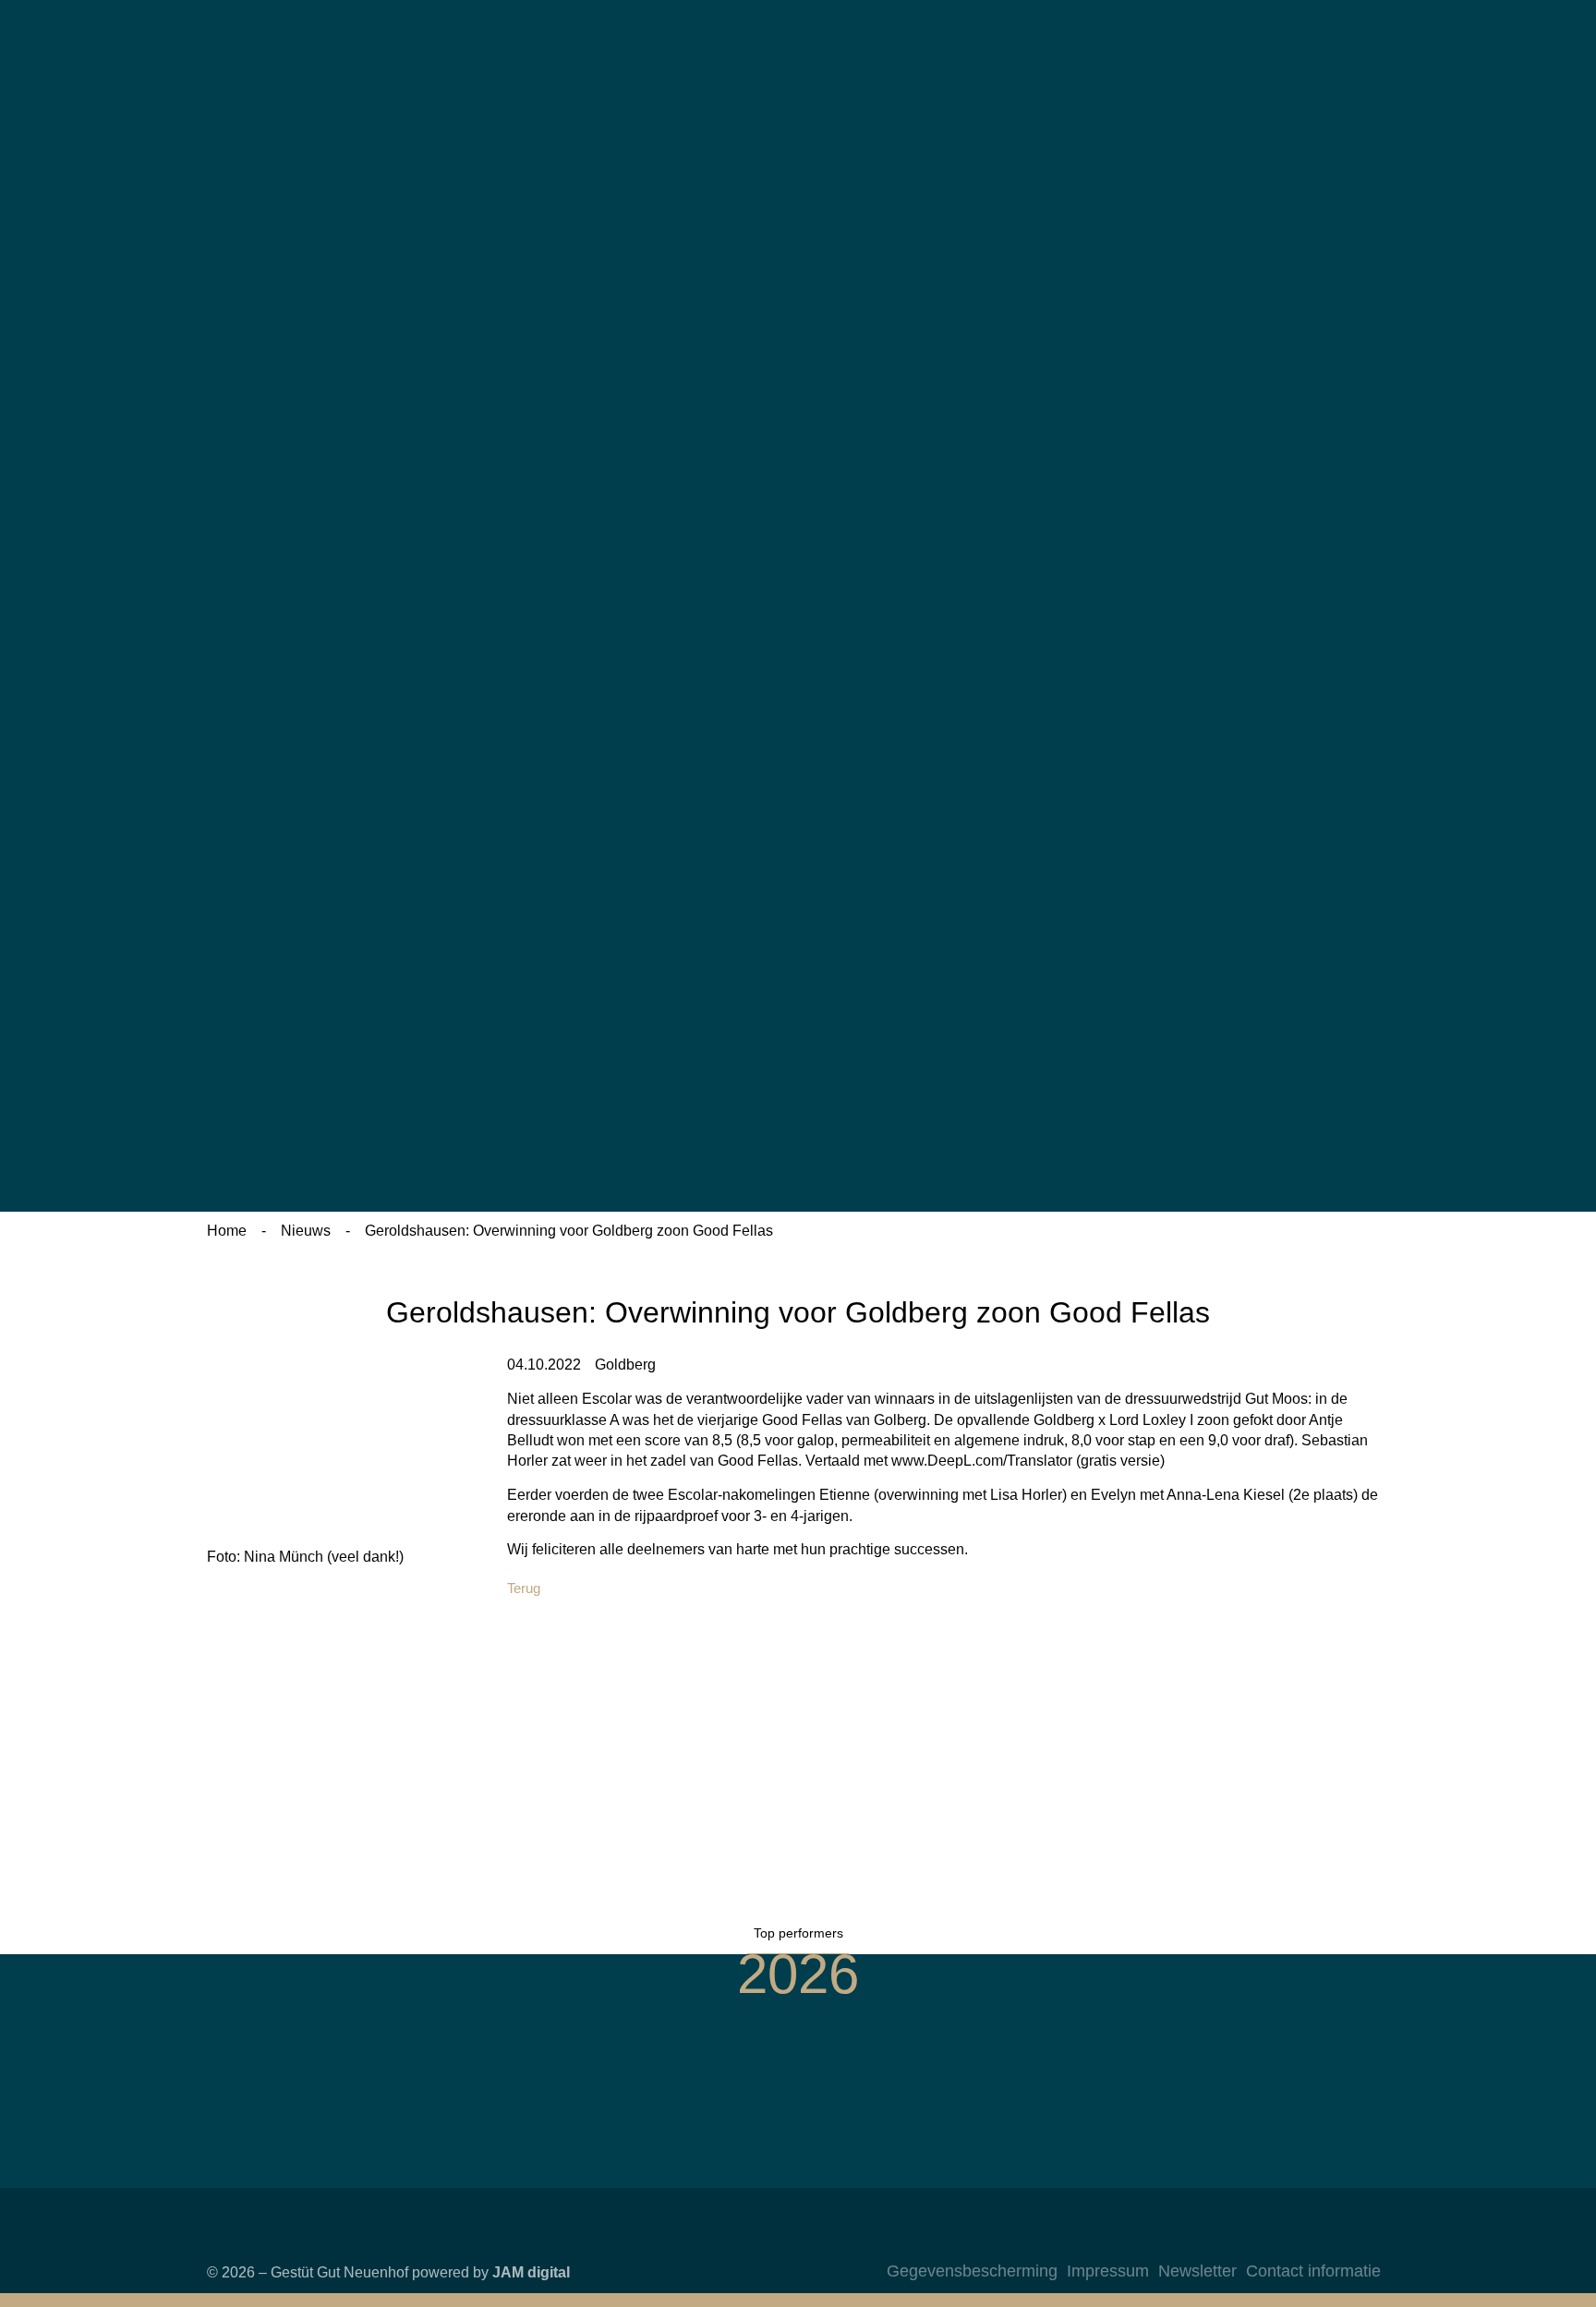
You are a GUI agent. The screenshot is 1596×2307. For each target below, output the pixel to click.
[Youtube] (1362, 2241)
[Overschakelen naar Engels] (1233, 244)
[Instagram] (1288, 2241)
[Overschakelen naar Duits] (1233, 81)
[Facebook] (1325, 2241)
